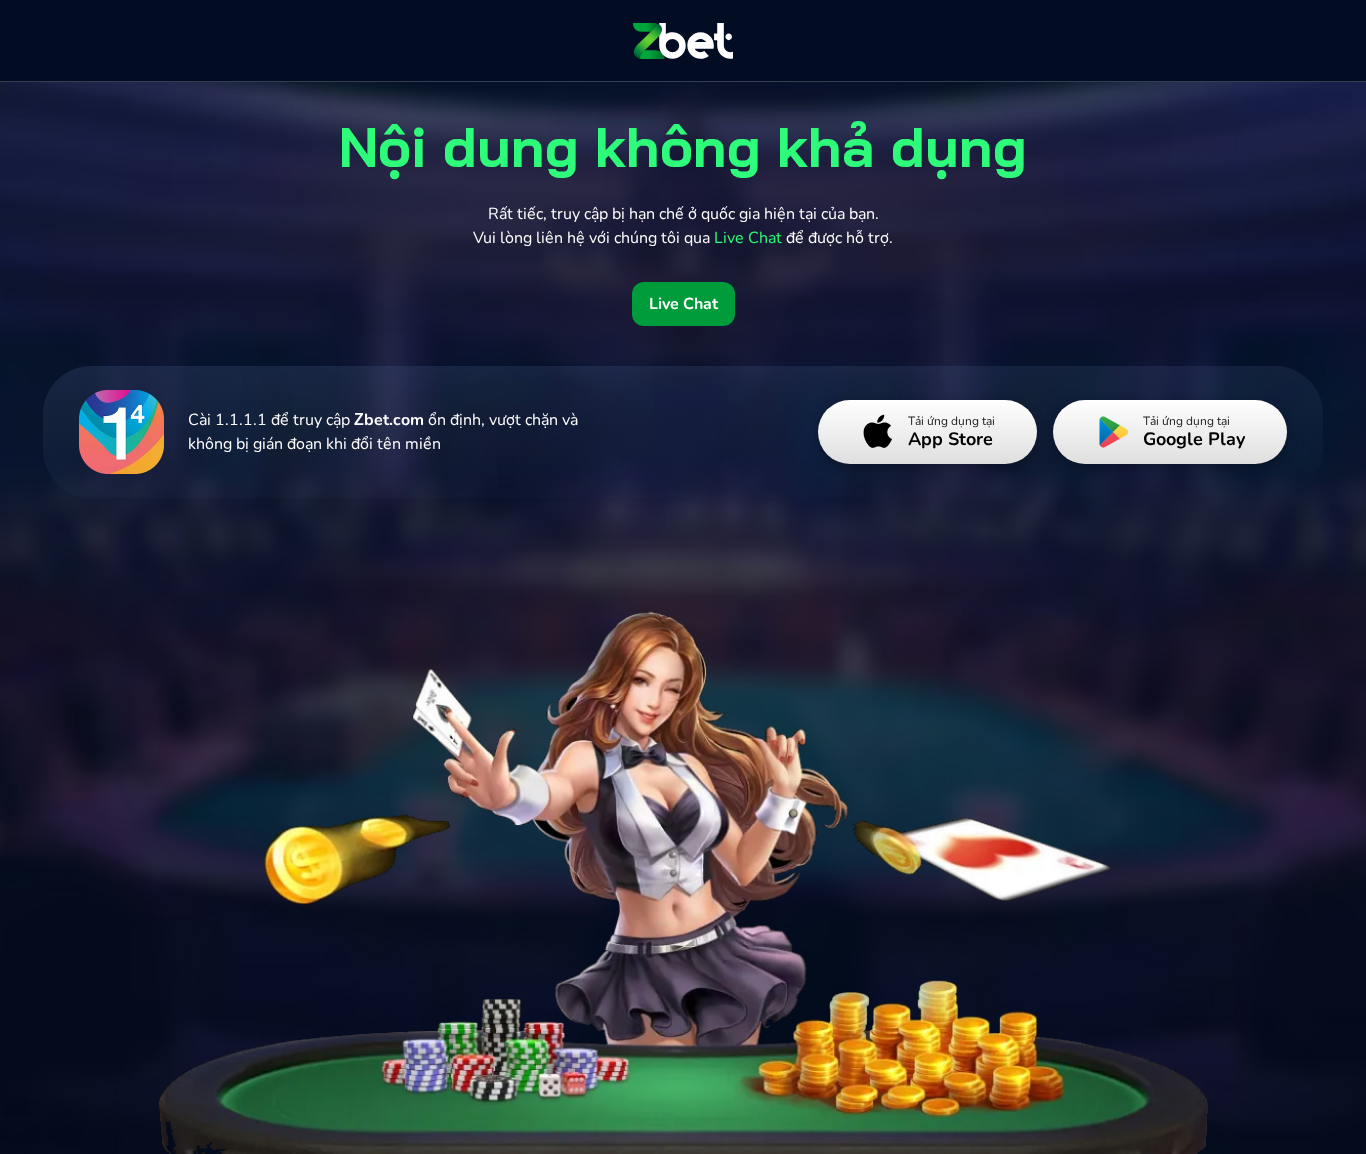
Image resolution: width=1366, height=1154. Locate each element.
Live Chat (683, 304)
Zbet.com (389, 420)
